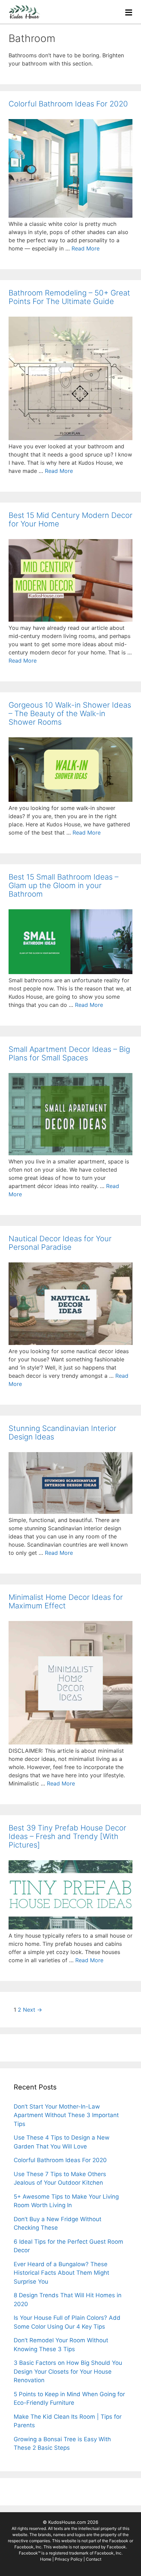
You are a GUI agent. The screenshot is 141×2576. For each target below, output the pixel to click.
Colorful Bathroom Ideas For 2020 (68, 104)
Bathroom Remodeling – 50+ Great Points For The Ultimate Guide (69, 297)
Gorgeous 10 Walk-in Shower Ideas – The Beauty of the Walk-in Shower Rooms (70, 713)
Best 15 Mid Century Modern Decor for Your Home (70, 519)
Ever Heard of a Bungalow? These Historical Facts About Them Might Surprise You (61, 2273)
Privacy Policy (69, 2559)
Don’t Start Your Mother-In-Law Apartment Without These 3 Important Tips (66, 2115)
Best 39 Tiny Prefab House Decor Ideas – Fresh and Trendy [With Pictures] (67, 1836)
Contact (94, 2559)
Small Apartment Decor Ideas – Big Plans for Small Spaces (69, 1053)
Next (33, 2010)
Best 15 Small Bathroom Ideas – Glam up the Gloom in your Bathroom (63, 885)
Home (46, 2559)
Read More (86, 248)
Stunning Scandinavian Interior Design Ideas (62, 1432)
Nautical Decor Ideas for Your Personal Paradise (60, 1243)
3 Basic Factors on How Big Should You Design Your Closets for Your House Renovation (68, 2371)
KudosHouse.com (67, 2522)
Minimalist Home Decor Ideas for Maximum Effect (66, 1601)
